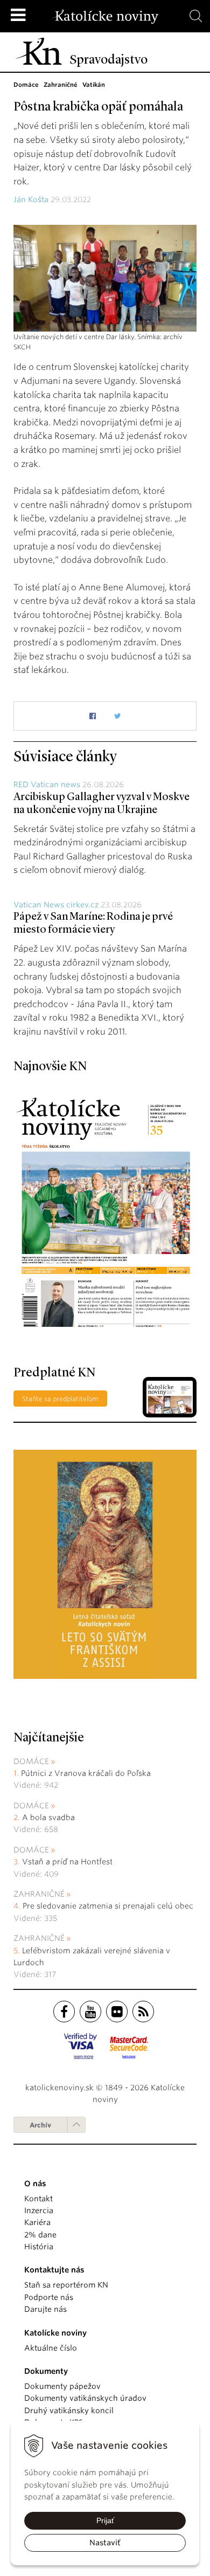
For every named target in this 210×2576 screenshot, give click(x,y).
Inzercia (39, 2210)
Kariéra (37, 2222)
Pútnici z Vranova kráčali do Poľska (86, 1773)
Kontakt (38, 2199)
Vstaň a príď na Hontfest (67, 1862)
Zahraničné (39, 1894)
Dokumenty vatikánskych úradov (85, 2398)
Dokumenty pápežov (62, 2386)
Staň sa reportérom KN (66, 2285)
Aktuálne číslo (51, 2348)
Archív (40, 2125)
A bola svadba (48, 1817)
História (39, 2247)
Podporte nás (49, 2297)
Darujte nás (45, 2309)
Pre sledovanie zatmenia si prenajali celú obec (109, 1906)
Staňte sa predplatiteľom (60, 1399)
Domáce (31, 1761)
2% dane (40, 2235)
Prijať (105, 2520)
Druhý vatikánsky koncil (69, 2410)
